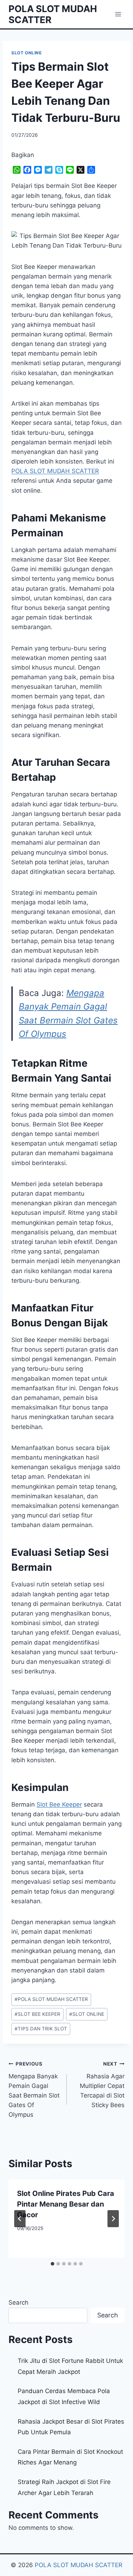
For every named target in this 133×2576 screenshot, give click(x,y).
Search (18, 2302)
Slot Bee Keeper (59, 1804)
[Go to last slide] (20, 2219)
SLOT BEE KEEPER (37, 2014)
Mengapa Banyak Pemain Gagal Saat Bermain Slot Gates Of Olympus (34, 2090)
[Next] (113, 2219)
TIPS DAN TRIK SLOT (41, 2029)
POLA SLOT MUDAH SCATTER (51, 1999)
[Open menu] (118, 14)
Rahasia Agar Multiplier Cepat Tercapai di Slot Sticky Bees (102, 2085)
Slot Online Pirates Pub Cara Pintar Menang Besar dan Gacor (66, 2204)
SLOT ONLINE (27, 53)
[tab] (52, 2264)
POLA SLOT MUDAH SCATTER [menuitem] (55, 471)
